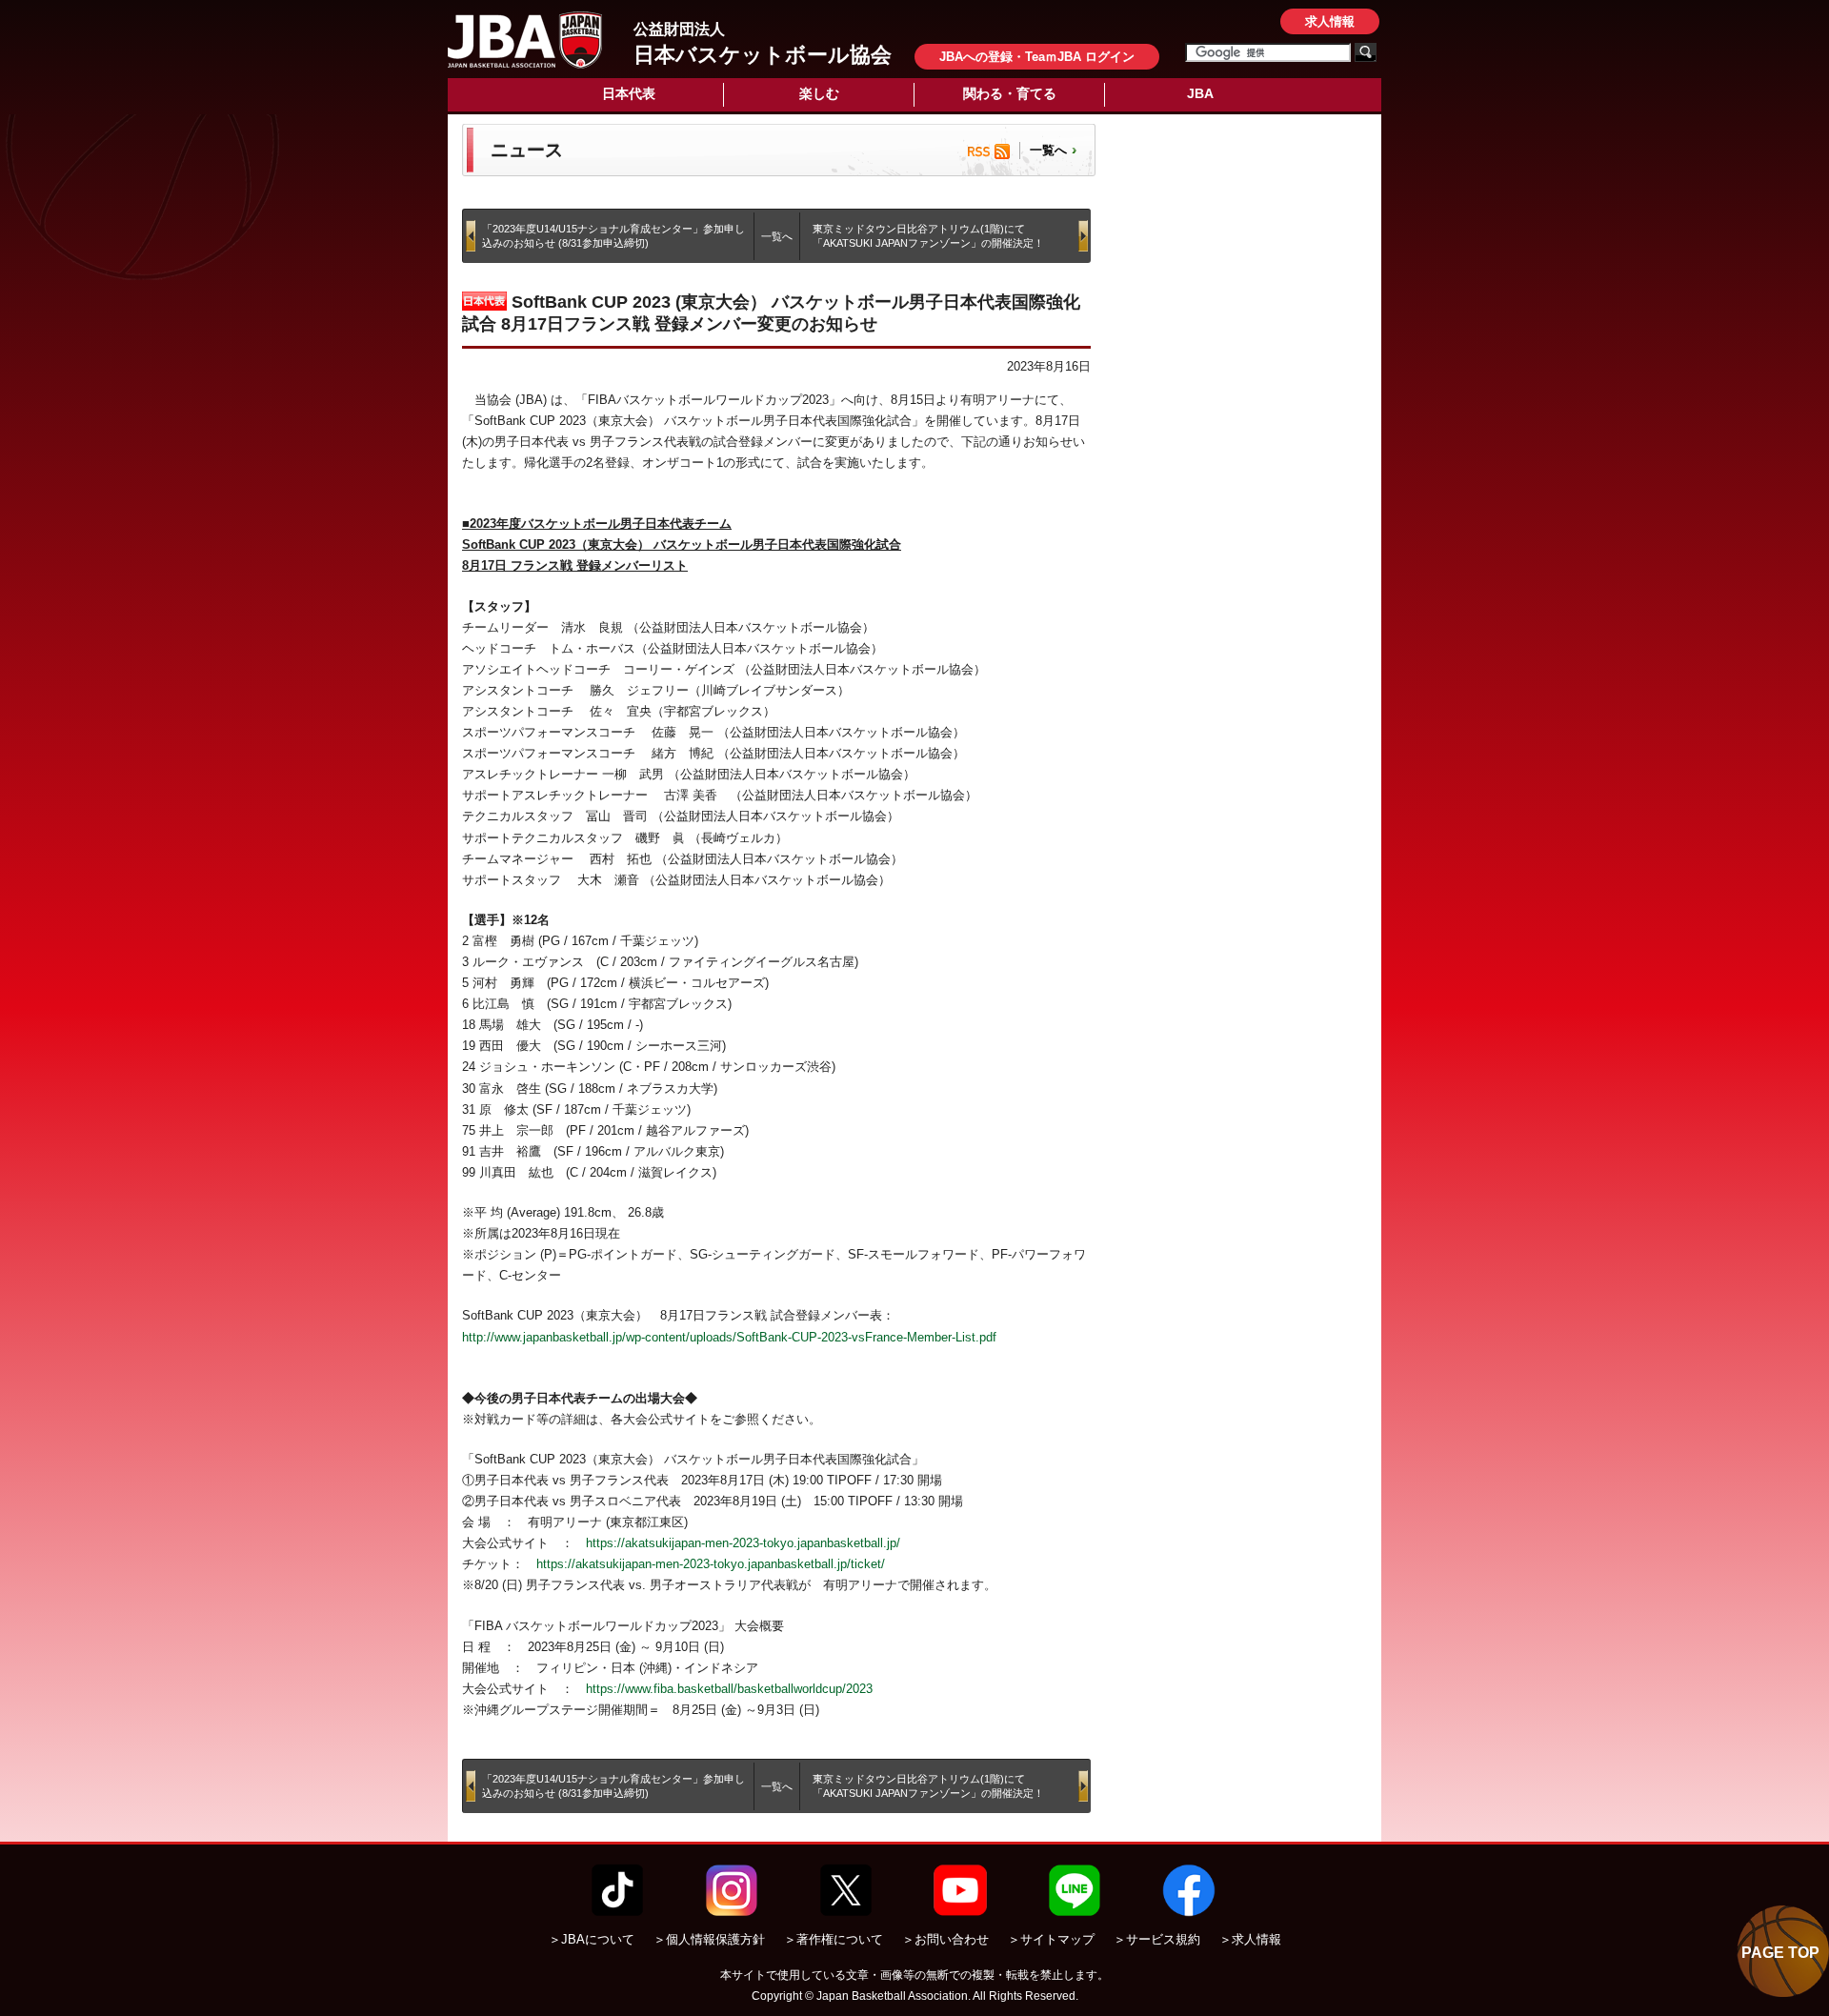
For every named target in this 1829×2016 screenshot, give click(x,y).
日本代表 (629, 93)
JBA (1200, 93)
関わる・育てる (1010, 93)
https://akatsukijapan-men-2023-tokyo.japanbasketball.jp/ (743, 1543)
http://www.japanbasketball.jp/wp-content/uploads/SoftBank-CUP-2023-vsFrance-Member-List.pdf (729, 1337)
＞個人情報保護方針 (709, 1939)
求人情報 (1330, 21)
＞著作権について (834, 1939)
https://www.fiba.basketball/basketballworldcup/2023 (729, 1689)
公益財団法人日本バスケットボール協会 (525, 40)
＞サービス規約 (1157, 1939)
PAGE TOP (1780, 1953)
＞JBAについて (592, 1939)
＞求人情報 (1250, 1939)
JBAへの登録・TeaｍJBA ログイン (1037, 57)
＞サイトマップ (1051, 1939)
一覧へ (1048, 150)
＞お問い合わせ (945, 1939)
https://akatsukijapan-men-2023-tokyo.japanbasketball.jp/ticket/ (717, 1564)
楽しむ (819, 93)
